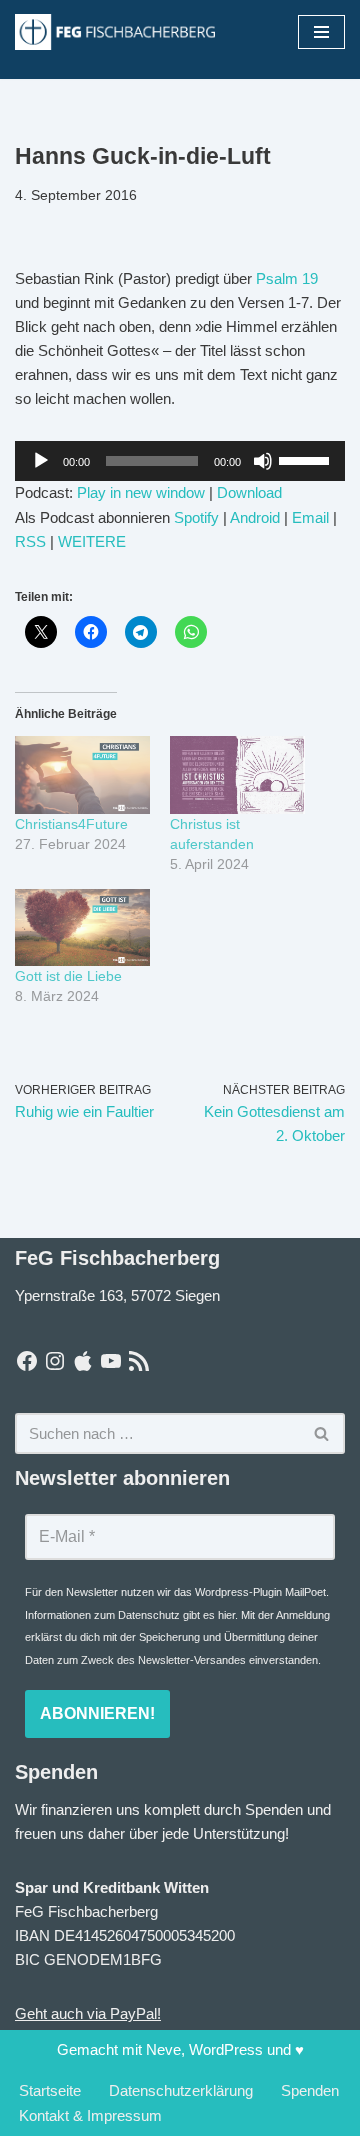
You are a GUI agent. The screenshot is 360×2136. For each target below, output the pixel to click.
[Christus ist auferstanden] (237, 774)
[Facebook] (27, 1361)
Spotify (196, 517)
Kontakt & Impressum (90, 2115)
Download (249, 492)
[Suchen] (322, 1433)
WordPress (226, 2049)
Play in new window (141, 492)
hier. (228, 1615)
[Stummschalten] (263, 461)
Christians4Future (71, 824)
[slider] (307, 459)
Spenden (310, 2090)
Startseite (50, 2090)
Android (255, 517)
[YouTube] (111, 1361)
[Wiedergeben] (41, 461)
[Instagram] (55, 1361)
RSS (30, 541)
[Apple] (83, 1361)
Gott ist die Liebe (68, 976)
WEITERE (92, 541)
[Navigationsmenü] (321, 32)
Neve (163, 2049)
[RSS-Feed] (139, 1361)
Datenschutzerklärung (181, 2090)
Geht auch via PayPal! (88, 2013)
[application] (180, 461)
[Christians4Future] (82, 774)
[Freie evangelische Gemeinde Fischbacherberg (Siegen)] (115, 32)
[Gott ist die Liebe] (82, 927)
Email (310, 517)
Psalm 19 (287, 278)
